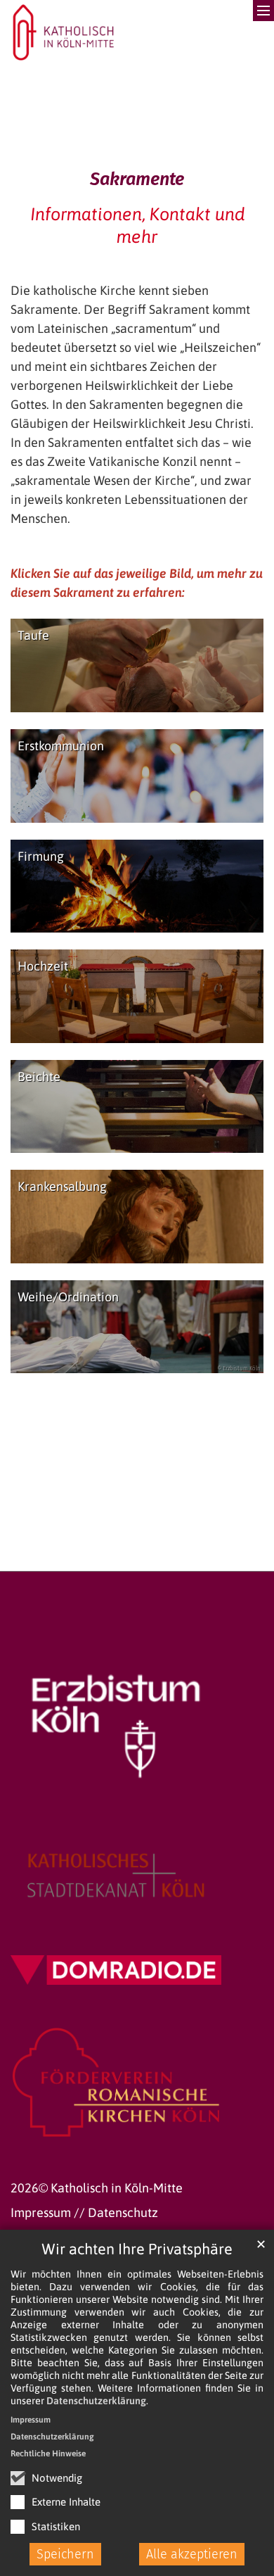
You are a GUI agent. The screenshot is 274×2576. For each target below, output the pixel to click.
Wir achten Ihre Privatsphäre (137, 2249)
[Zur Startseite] (63, 32)
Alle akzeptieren (192, 2554)
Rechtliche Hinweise (48, 2454)
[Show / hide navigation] (242, 21)
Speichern (65, 2554)
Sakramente (137, 179)
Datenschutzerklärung (96, 2401)
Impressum (31, 2420)
